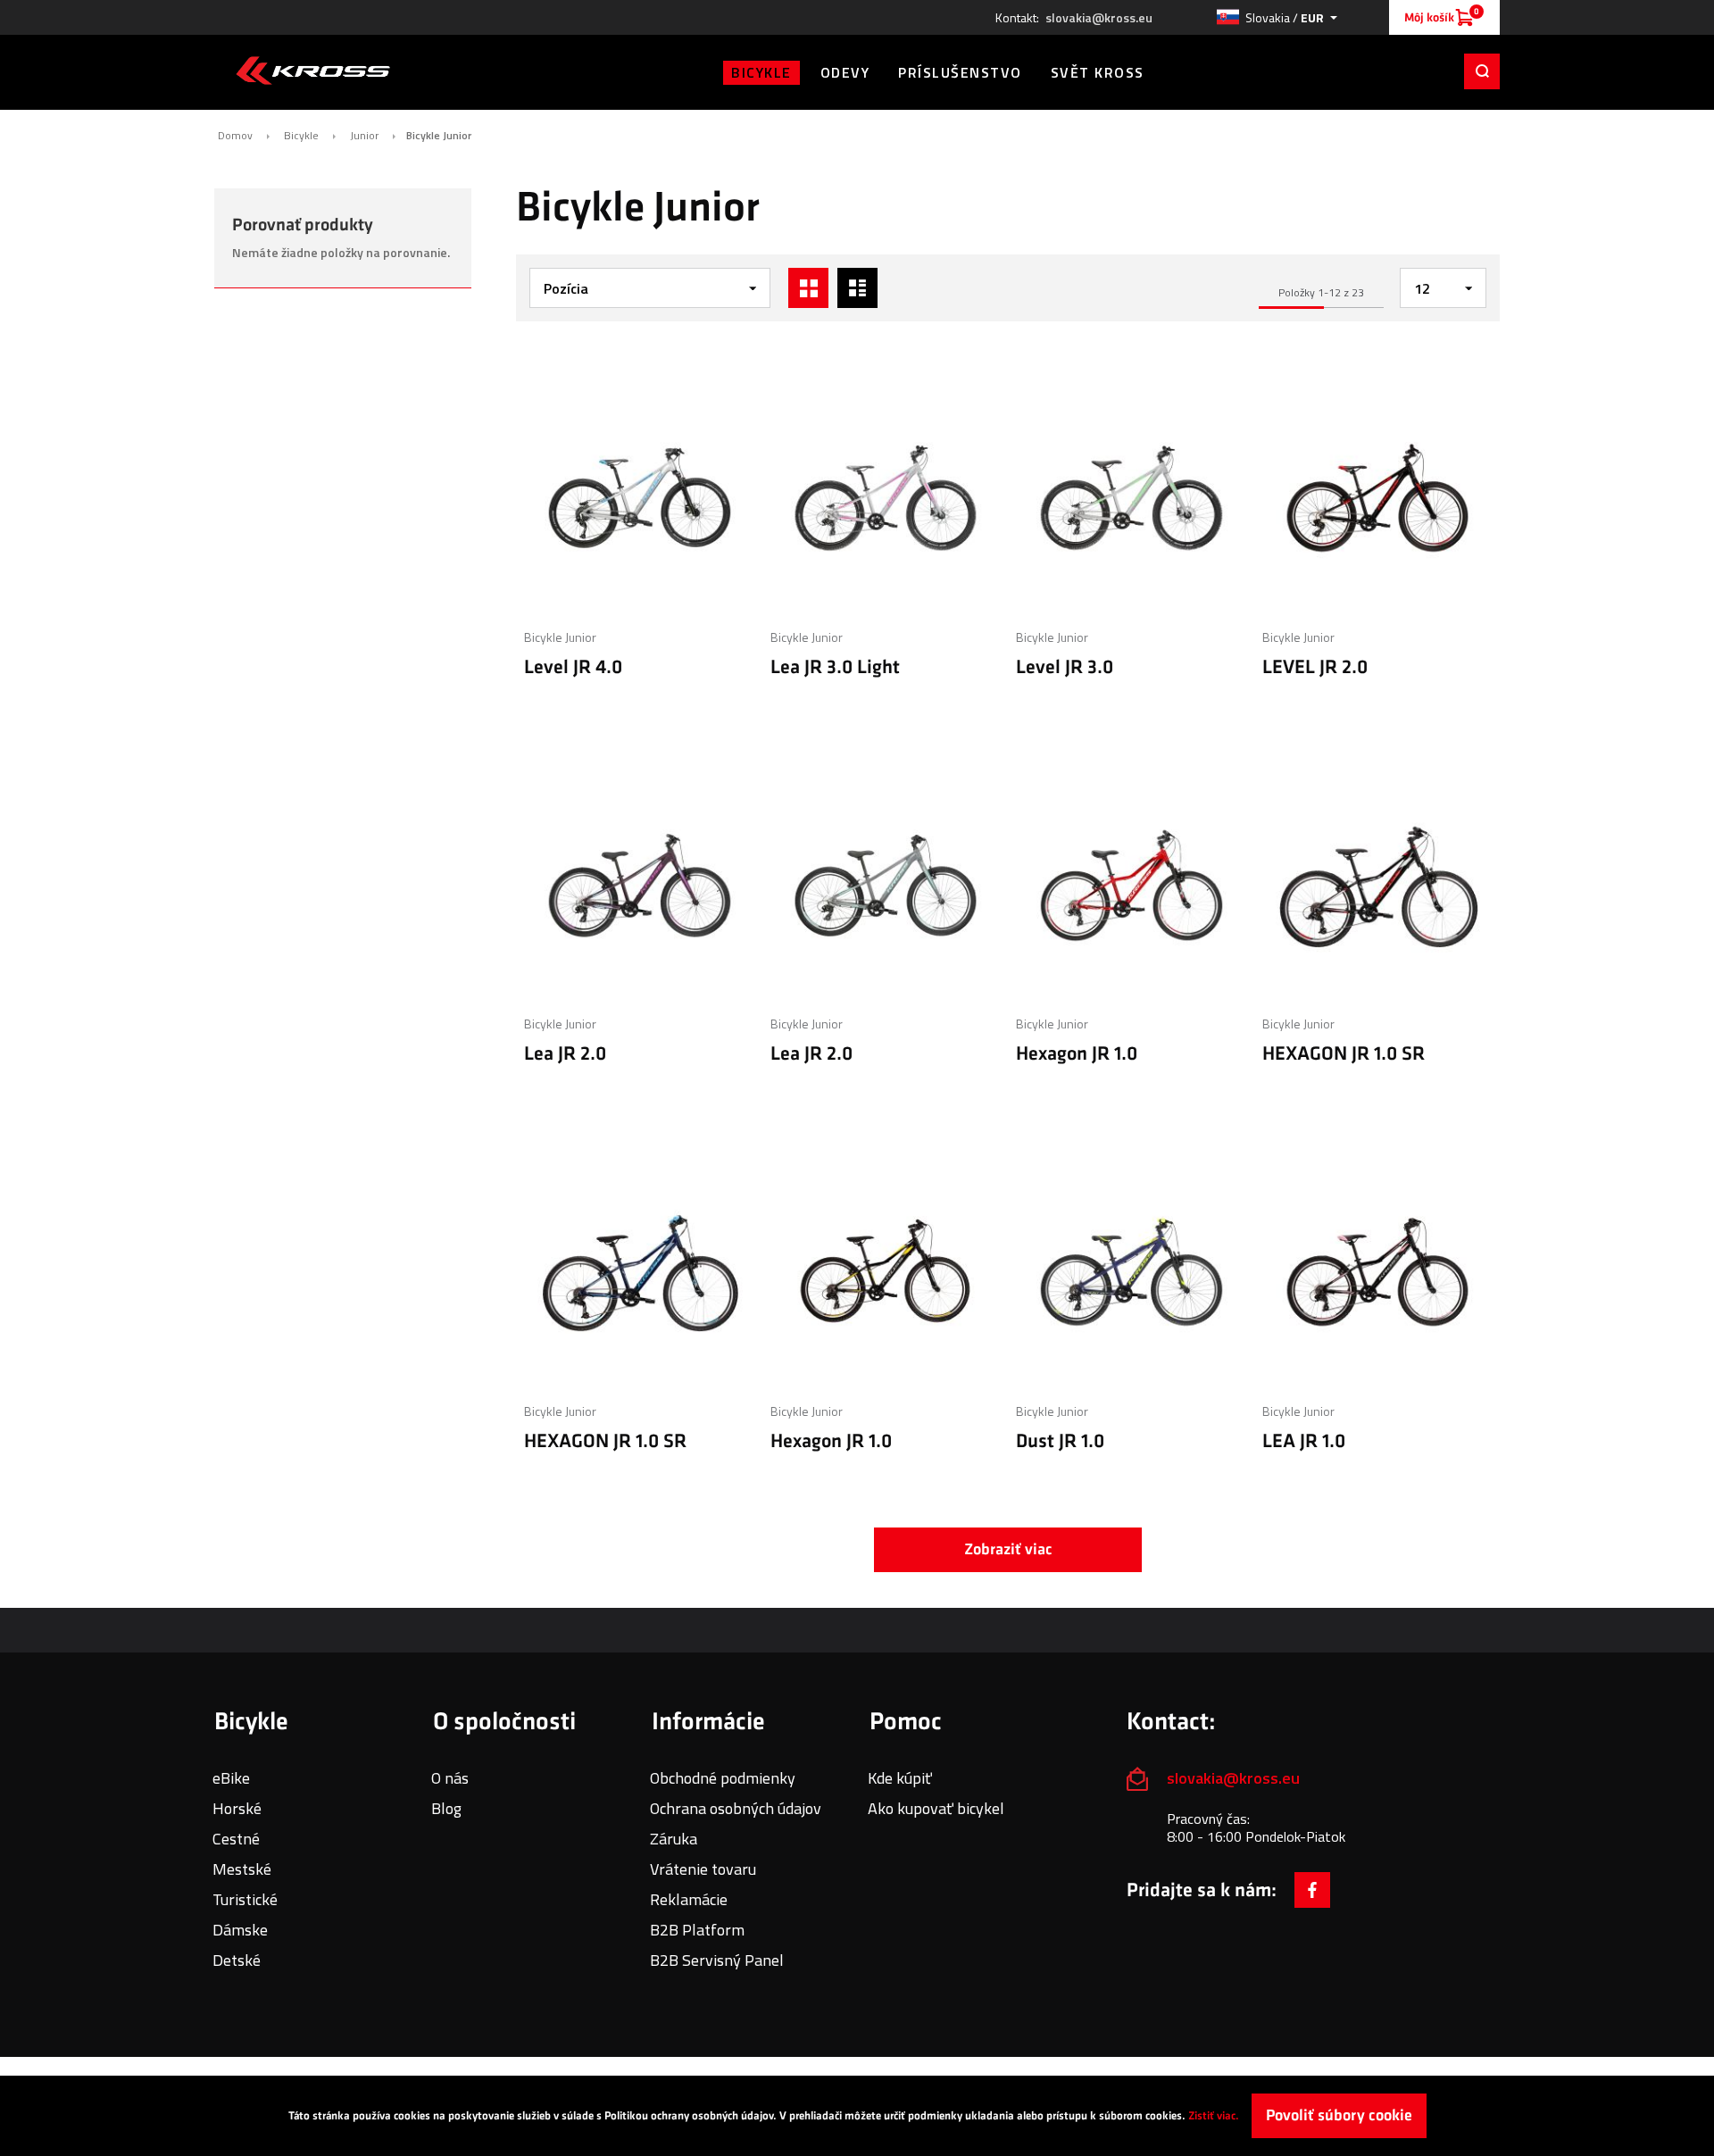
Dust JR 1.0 (1060, 1441)
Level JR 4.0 (573, 667)
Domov (235, 136)
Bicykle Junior (560, 637)
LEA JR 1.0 (1304, 1441)
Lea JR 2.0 (565, 1054)
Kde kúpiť (900, 1778)
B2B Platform (697, 1930)
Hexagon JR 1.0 (1077, 1054)
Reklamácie (689, 1899)
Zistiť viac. (1214, 2116)
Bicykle (301, 136)
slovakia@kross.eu (1099, 18)
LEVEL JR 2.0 (1315, 667)
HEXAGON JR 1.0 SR (1344, 1054)
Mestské (242, 1869)
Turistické (245, 1899)
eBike (231, 1778)
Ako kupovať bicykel (936, 1808)
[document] (857, 2116)
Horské (237, 1808)
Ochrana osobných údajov (736, 1808)
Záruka (674, 1839)
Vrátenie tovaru (703, 1869)
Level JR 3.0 (1065, 667)
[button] (1277, 17)
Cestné (236, 1839)
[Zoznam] (857, 288)
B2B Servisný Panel (717, 1960)
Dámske (240, 1930)
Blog (446, 1808)
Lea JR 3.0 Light (835, 667)
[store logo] (313, 71)
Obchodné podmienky (723, 1778)
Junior (364, 136)
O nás (450, 1778)
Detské (237, 1960)
